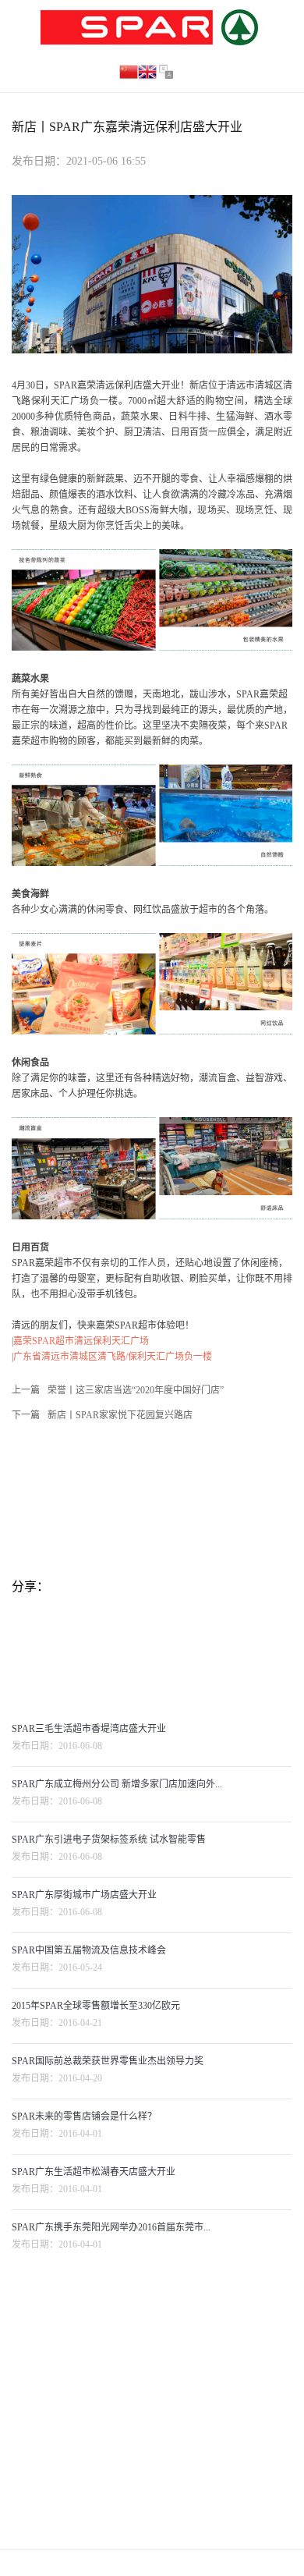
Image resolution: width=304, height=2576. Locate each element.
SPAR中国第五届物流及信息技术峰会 (89, 1950)
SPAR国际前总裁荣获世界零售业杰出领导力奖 (108, 2061)
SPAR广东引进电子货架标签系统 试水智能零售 (109, 1840)
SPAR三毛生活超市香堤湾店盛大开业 (89, 1729)
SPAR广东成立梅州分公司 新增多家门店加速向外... (117, 1784)
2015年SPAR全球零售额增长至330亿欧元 (96, 2006)
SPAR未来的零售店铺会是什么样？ (84, 2117)
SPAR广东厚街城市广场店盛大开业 (84, 1895)
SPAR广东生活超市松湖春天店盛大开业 (94, 2172)
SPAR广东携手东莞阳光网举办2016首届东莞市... (111, 2227)
